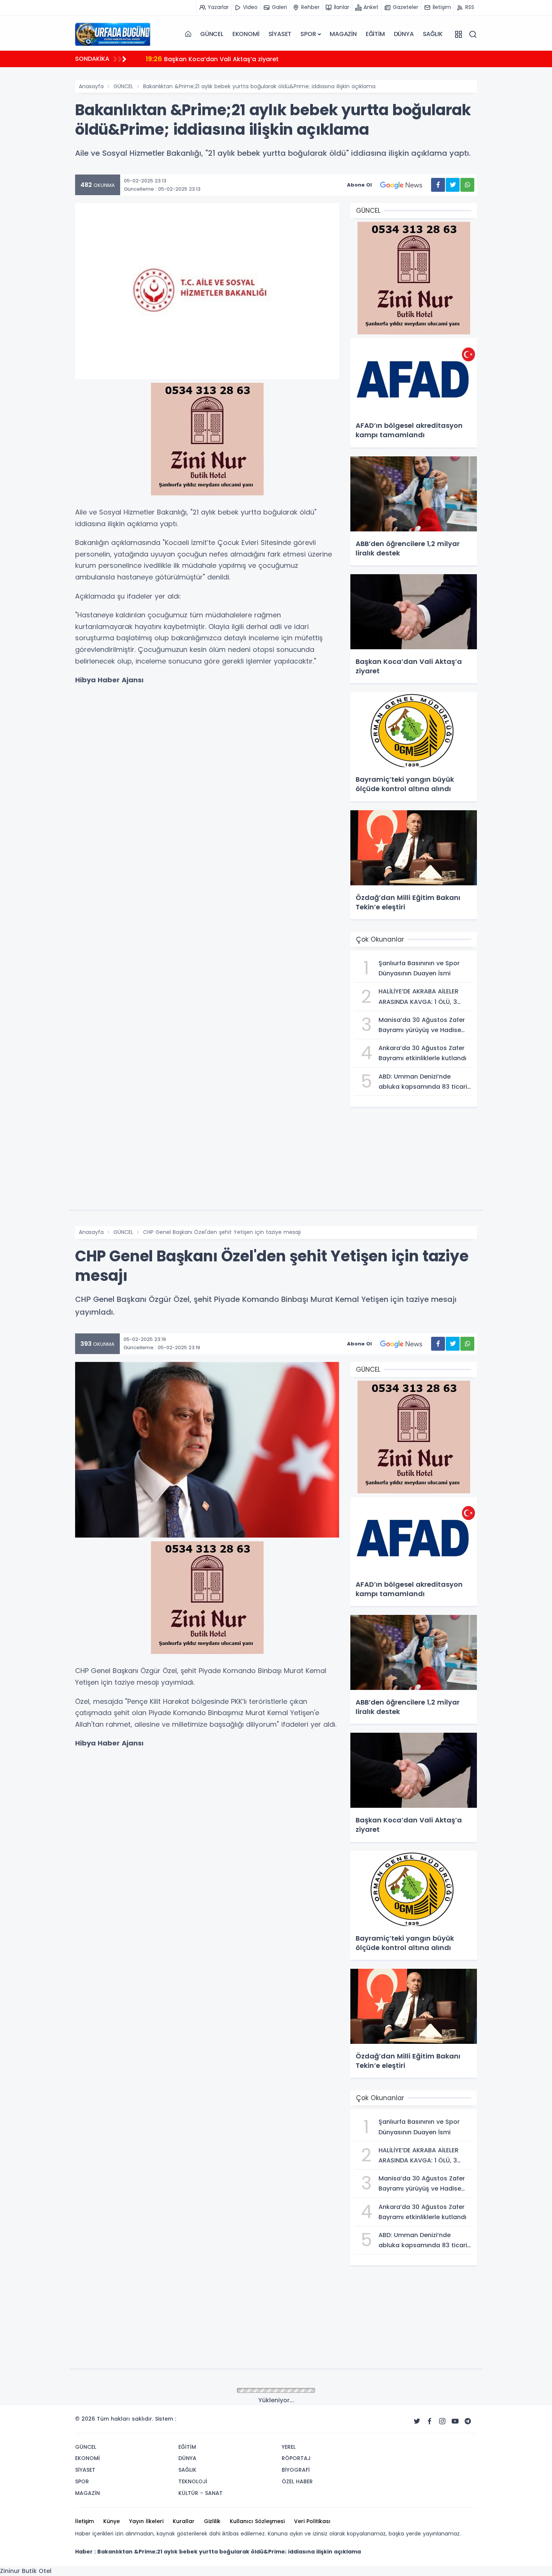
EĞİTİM (375, 34)
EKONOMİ (246, 34)
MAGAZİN (343, 34)
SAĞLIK (433, 34)
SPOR (308, 34)
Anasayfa (91, 86)
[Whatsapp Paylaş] (467, 185)
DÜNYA (404, 34)
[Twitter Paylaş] (453, 185)
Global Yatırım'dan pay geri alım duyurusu (220, 59)
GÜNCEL (212, 34)
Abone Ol (359, 185)
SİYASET (280, 34)
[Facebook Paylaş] (438, 185)
